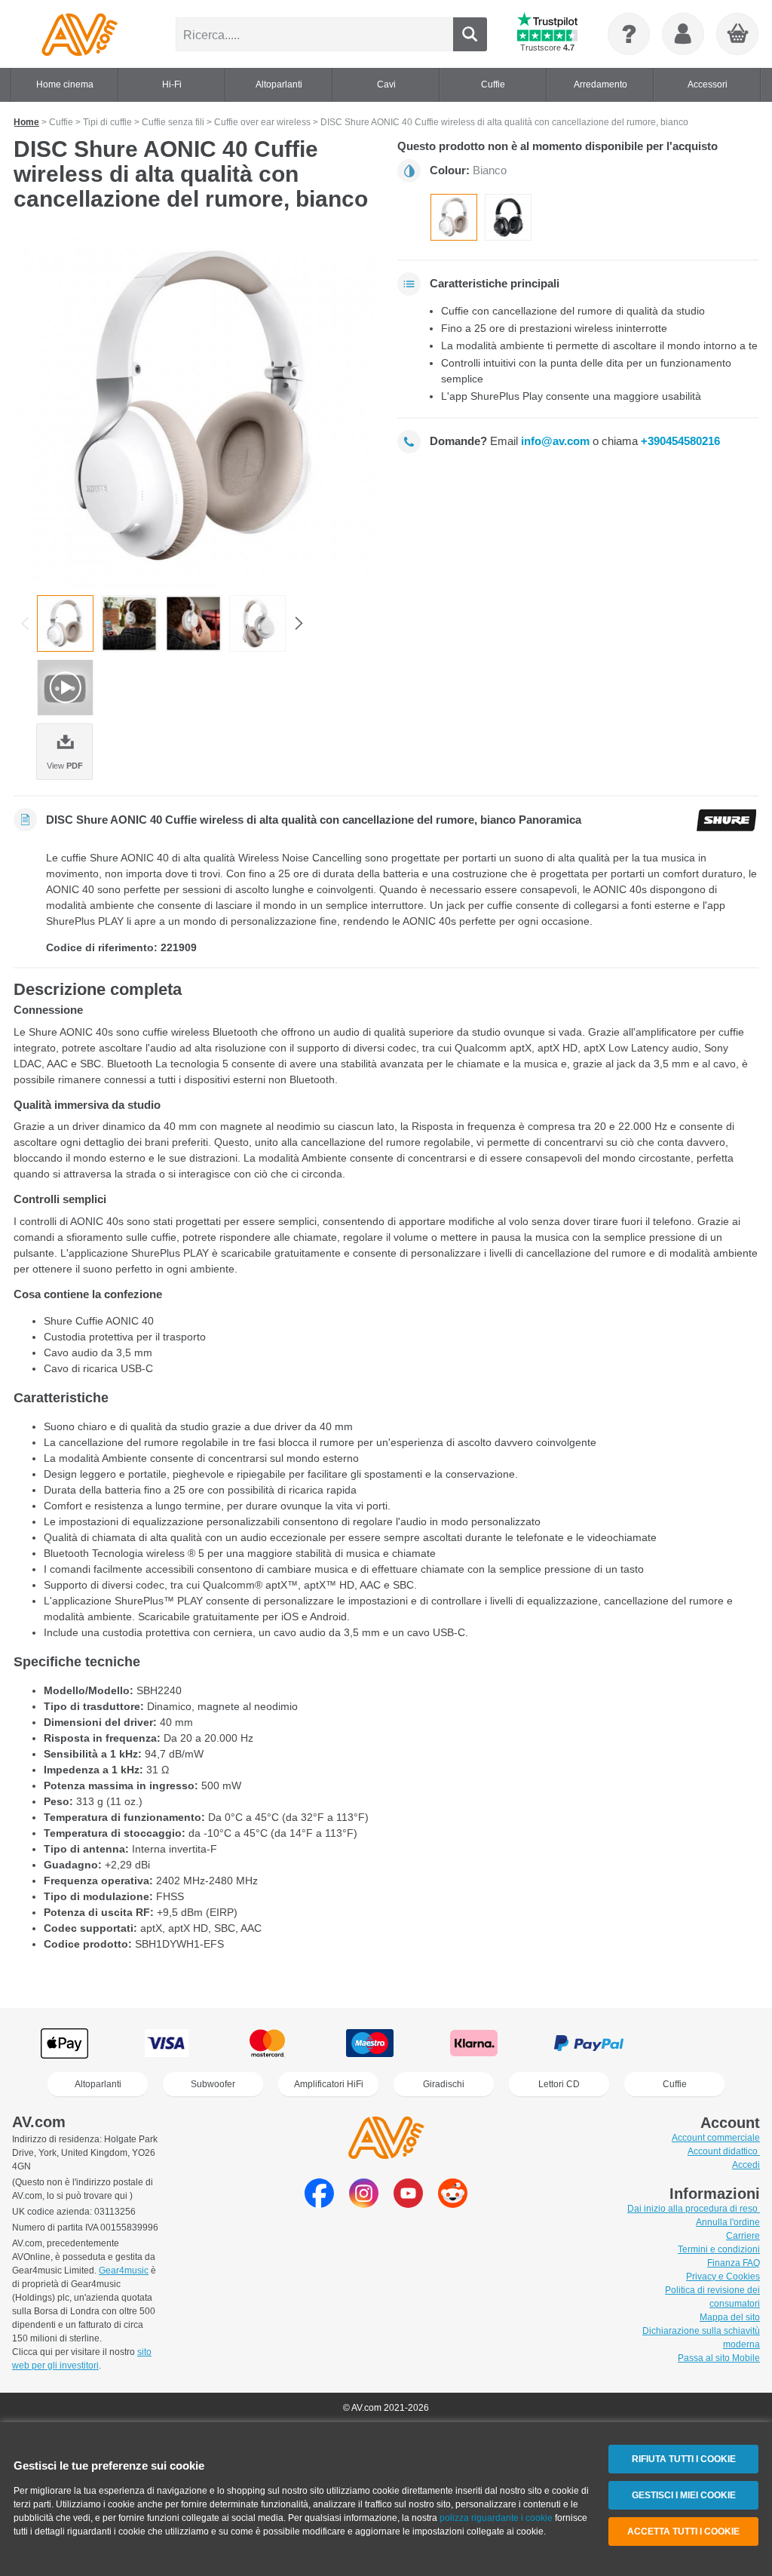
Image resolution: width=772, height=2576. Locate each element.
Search (470, 34)
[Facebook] (319, 2204)
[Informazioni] (629, 34)
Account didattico (724, 2151)
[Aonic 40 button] (193, 623)
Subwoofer (213, 2084)
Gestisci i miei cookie (684, 2495)
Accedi (746, 2165)
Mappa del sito (730, 2317)
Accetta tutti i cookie (683, 2531)
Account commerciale (716, 2138)
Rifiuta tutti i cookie (684, 2459)
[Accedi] (683, 34)
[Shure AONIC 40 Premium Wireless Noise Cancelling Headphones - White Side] (257, 623)
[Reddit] (453, 2204)
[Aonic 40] (129, 623)
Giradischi (444, 2084)
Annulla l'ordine (728, 2222)
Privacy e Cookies (723, 2277)
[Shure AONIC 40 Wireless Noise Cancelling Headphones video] (65, 688)
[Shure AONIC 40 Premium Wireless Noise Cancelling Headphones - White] (194, 408)
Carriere (743, 2236)
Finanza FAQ (734, 2263)
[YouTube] (408, 2204)
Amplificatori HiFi (329, 2084)
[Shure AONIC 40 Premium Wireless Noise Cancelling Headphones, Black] (508, 217)
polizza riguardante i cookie (496, 2518)
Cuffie (675, 2084)
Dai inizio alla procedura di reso (694, 2209)
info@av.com (555, 441)
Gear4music (124, 2271)
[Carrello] (738, 35)
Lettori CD (559, 2084)
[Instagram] (364, 2204)
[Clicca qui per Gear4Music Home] (80, 34)
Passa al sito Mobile (719, 2358)
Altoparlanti (98, 2084)
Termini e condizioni (719, 2249)
